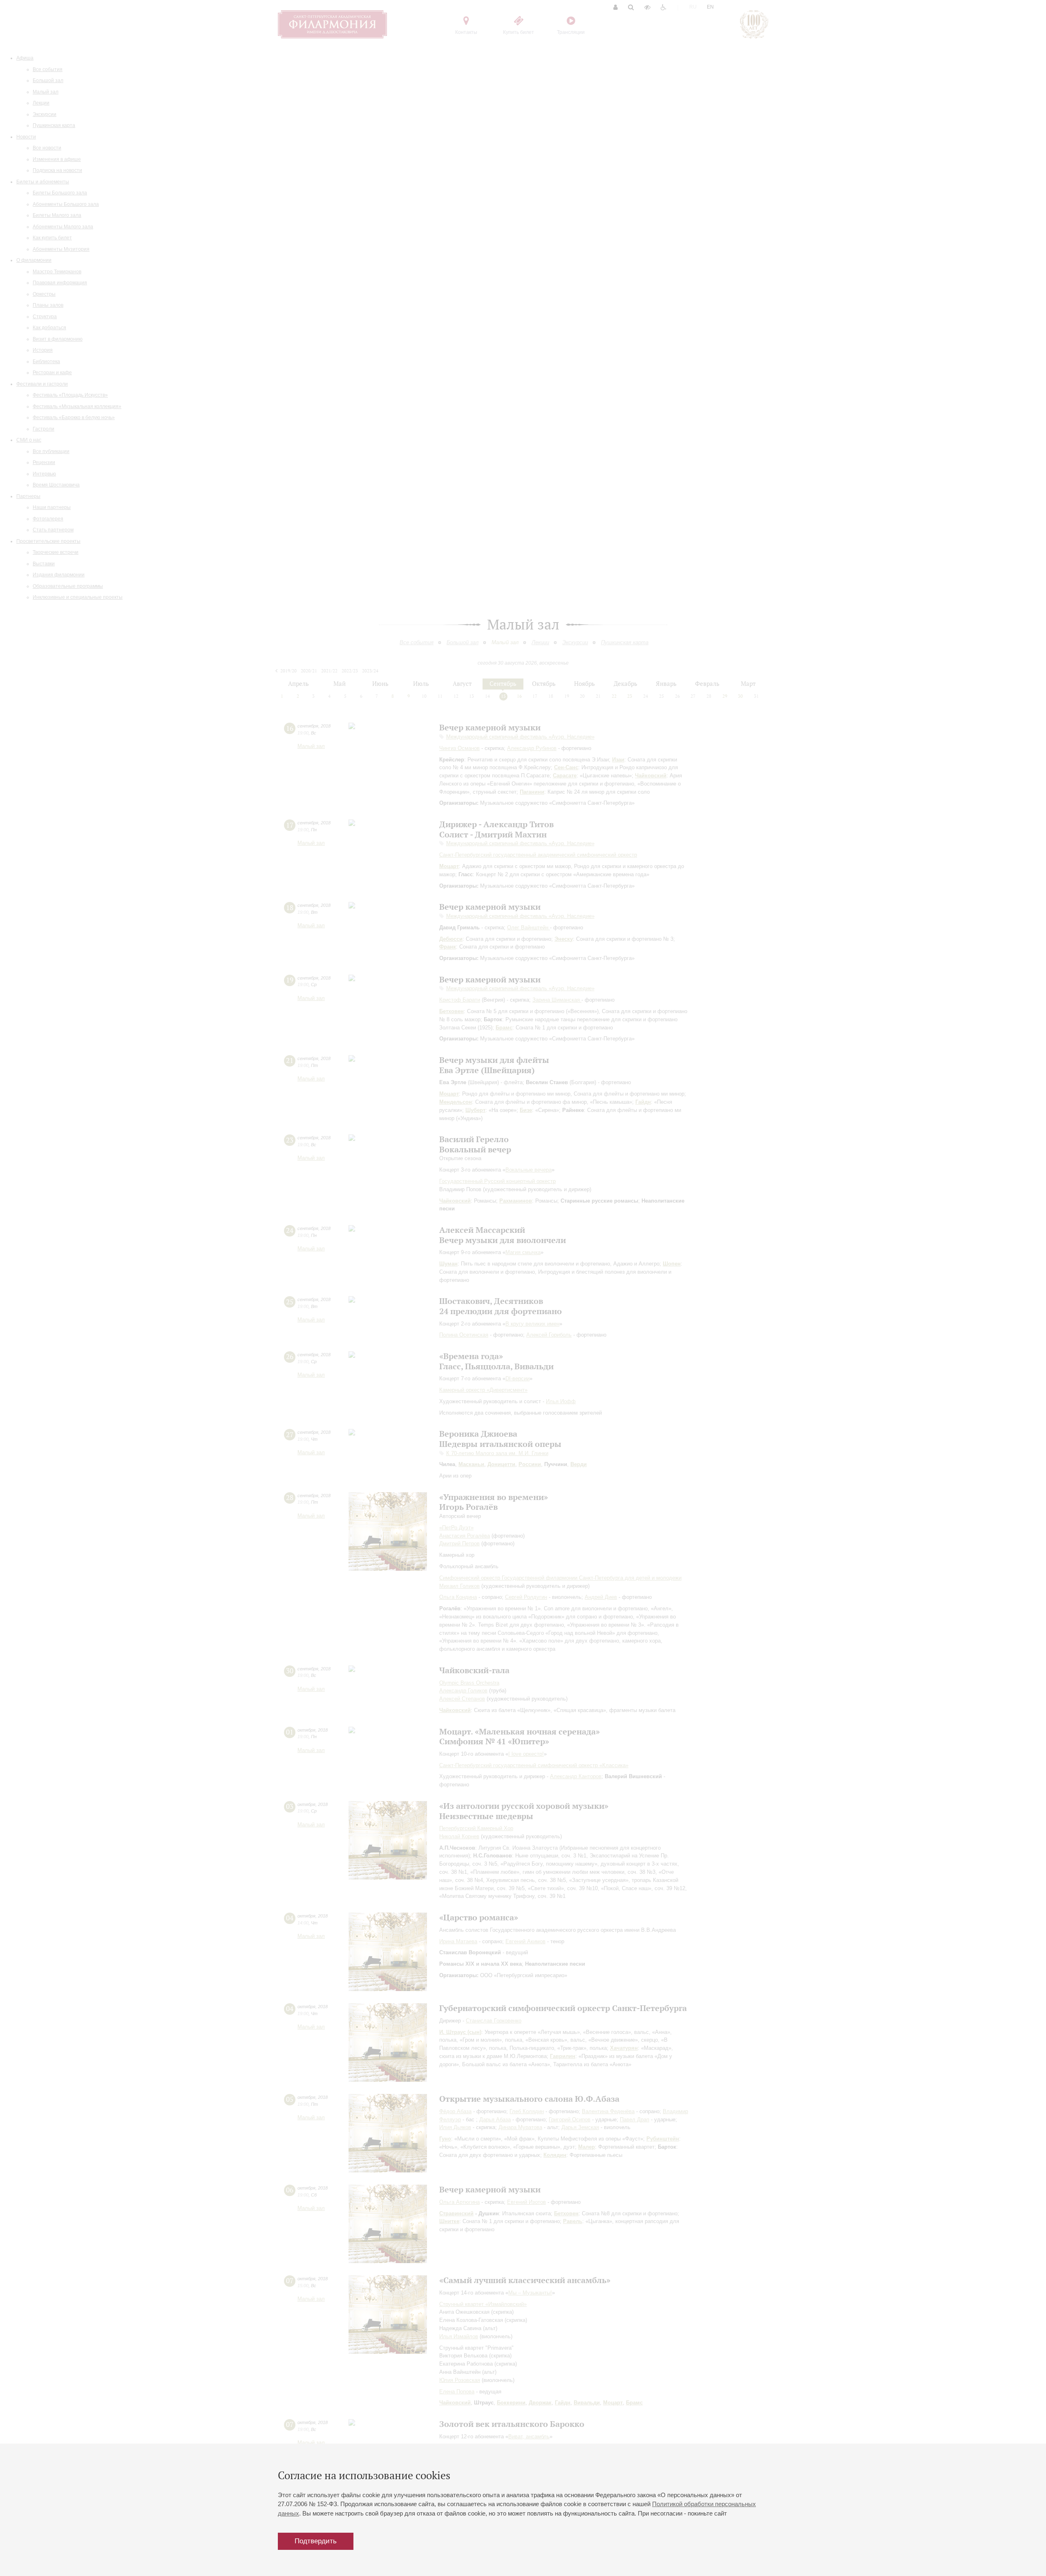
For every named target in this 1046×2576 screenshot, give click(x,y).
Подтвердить (316, 2541)
